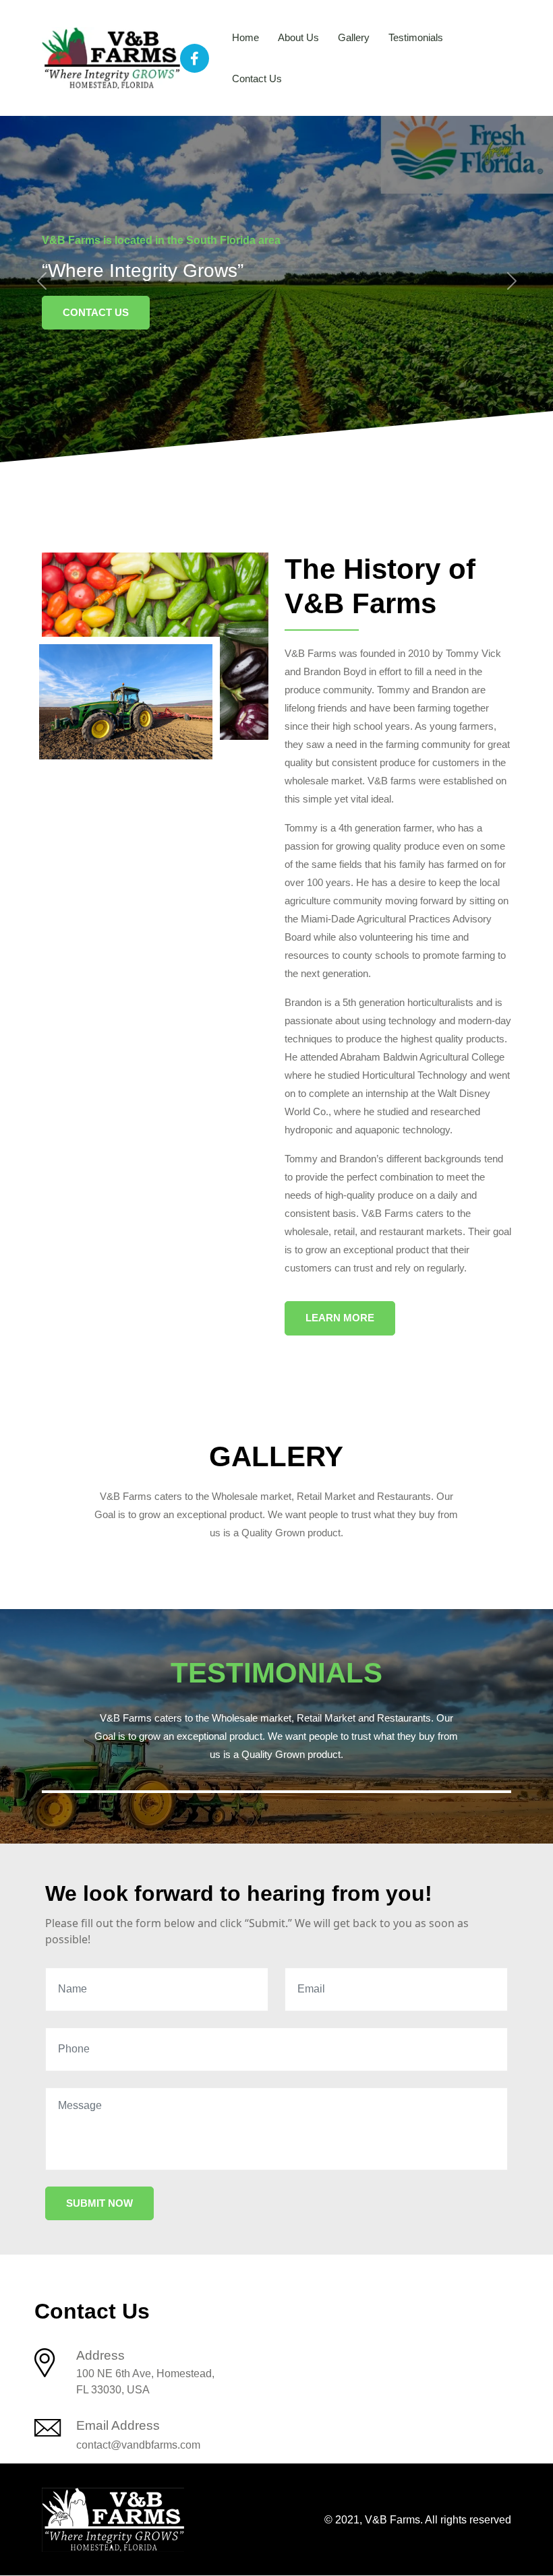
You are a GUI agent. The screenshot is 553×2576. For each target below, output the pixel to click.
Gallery (354, 37)
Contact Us (257, 78)
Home (245, 37)
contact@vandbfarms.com (138, 2445)
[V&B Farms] (111, 57)
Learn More (340, 1318)
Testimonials (416, 37)
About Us (298, 37)
